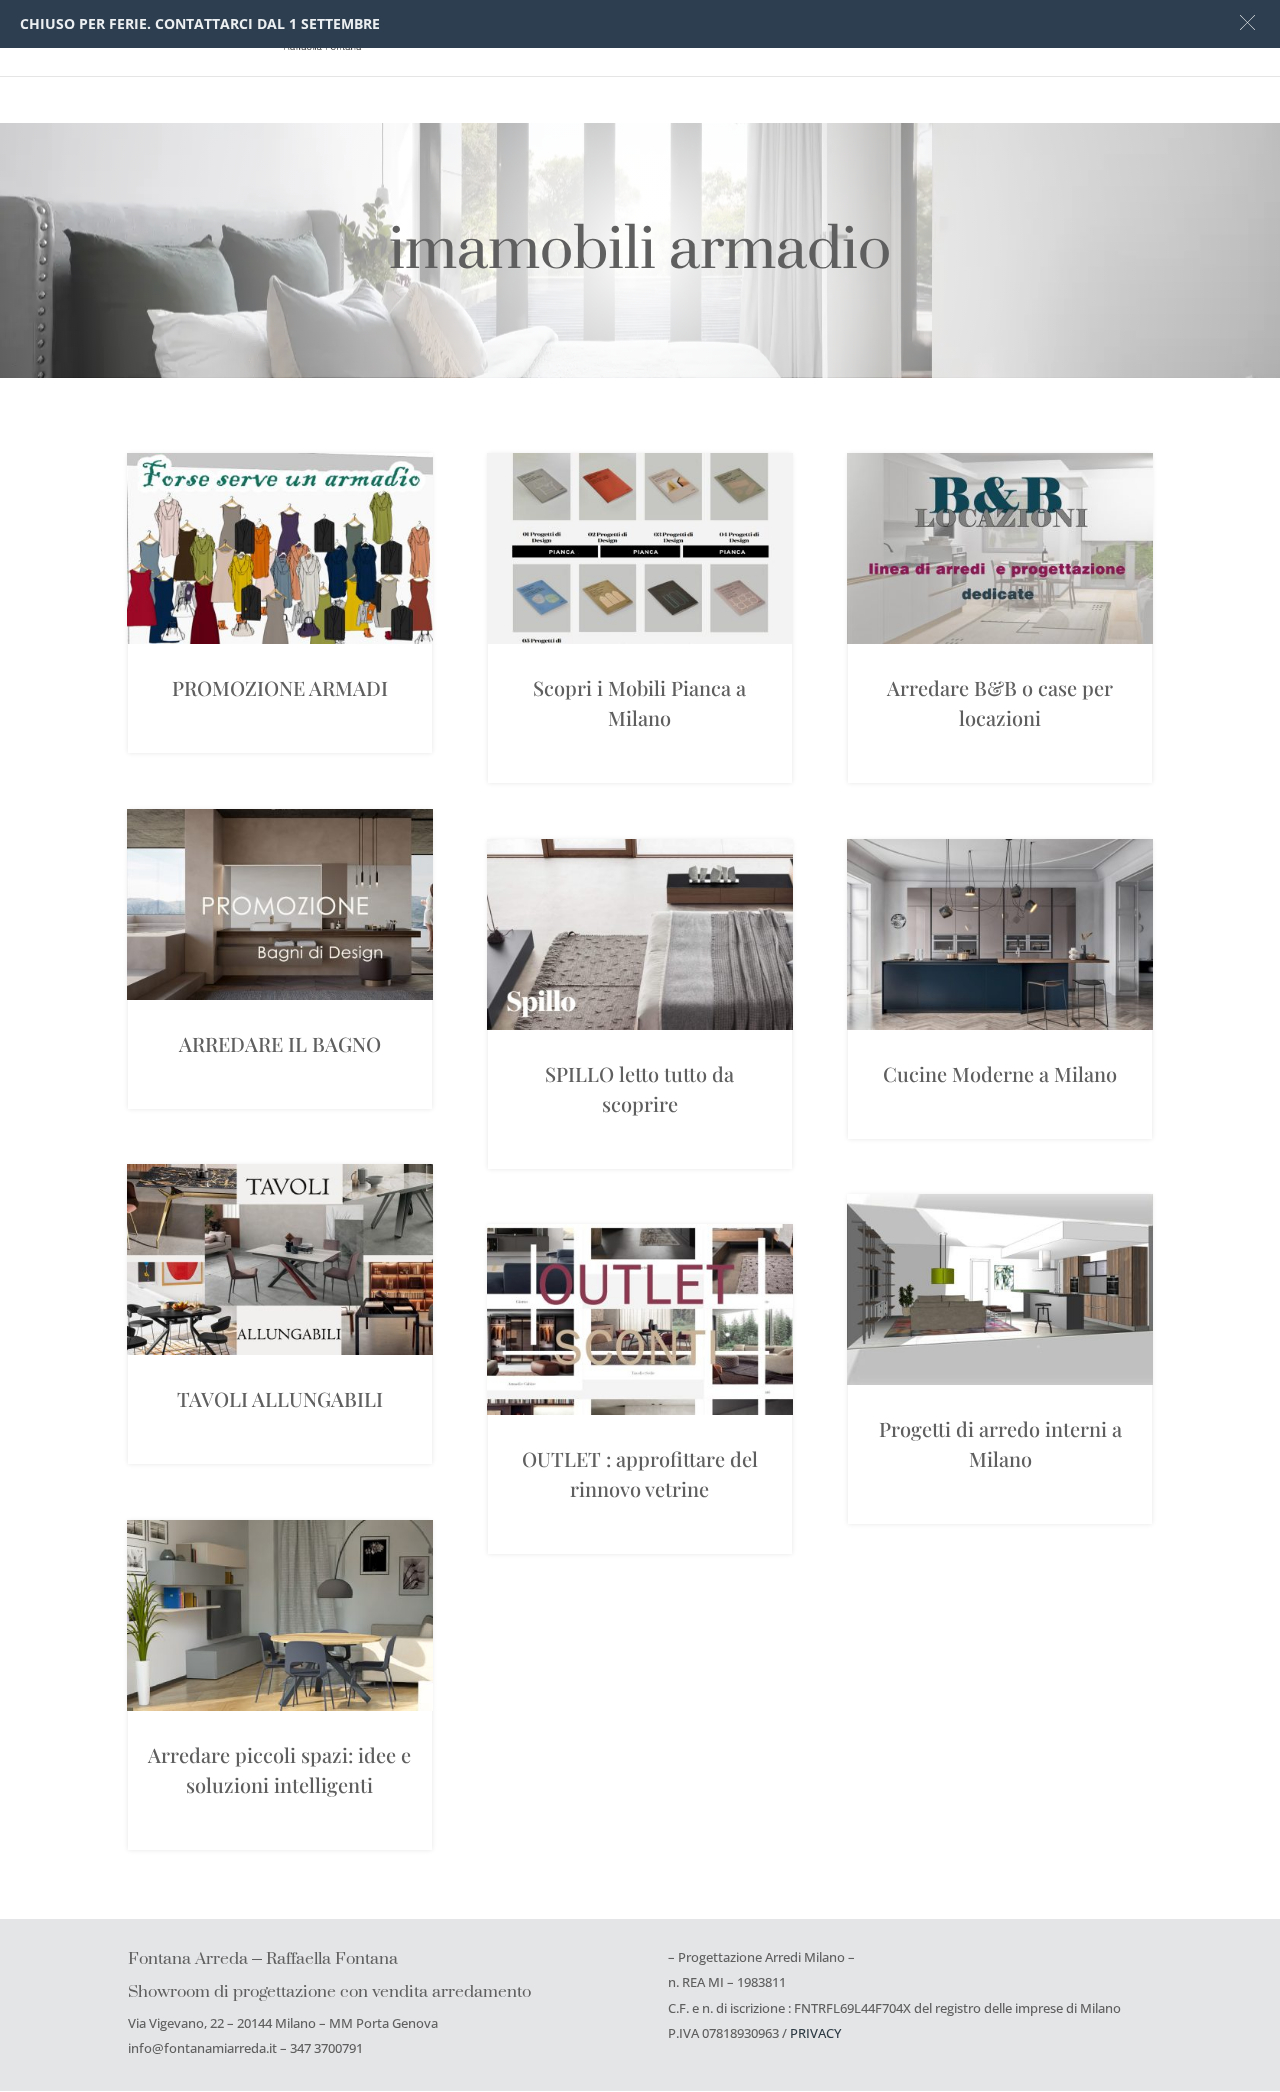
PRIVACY (815, 2033)
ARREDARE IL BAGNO (280, 1043)
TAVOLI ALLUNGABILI (280, 1398)
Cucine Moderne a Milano (1000, 1073)
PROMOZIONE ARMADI (280, 687)
